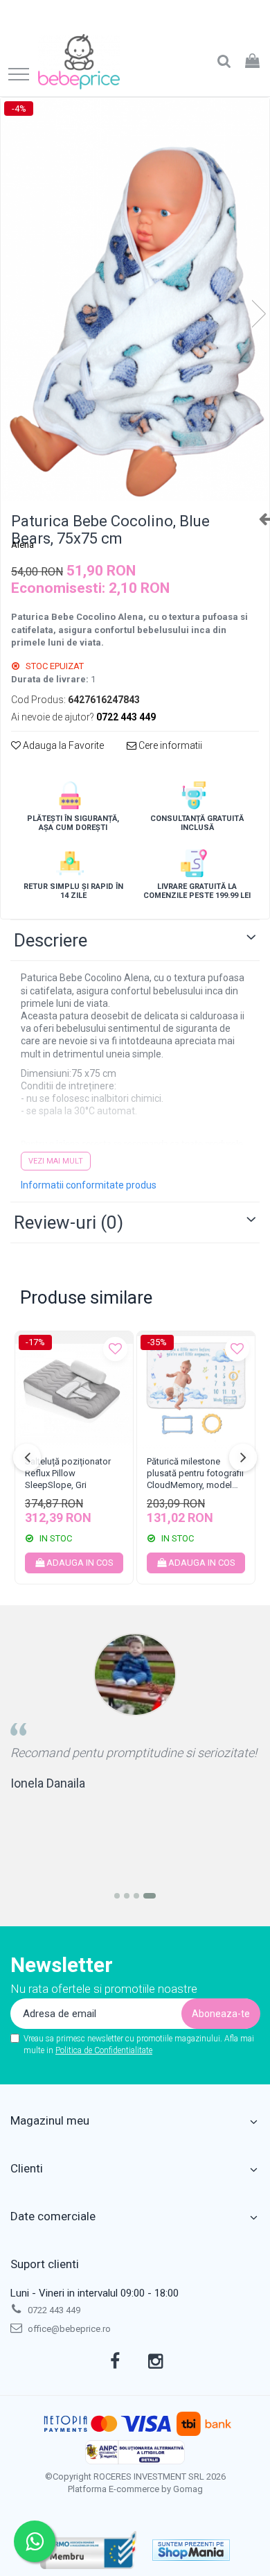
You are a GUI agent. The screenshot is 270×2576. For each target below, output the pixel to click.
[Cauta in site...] (224, 62)
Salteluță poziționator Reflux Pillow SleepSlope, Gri (68, 1473)
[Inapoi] (259, 519)
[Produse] (19, 75)
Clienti (27, 2168)
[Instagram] (155, 2362)
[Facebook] (115, 2362)
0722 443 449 (53, 2310)
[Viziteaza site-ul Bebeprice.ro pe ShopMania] (191, 2550)
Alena (22, 545)
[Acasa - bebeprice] (79, 62)
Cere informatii (169, 745)
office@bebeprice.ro (68, 2329)
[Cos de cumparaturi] (252, 62)
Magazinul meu (50, 2120)
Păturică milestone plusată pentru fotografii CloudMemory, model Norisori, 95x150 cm (195, 1475)
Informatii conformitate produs (89, 1185)
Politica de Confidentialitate (104, 2050)
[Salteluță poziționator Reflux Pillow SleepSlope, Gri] (74, 1390)
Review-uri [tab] (69, 1222)
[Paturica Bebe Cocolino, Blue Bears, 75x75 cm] (135, 300)
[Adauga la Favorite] (115, 1349)
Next (258, 314)
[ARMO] (89, 2550)
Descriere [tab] (51, 940)
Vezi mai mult (56, 1161)
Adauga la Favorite (62, 745)
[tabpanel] (135, 300)
